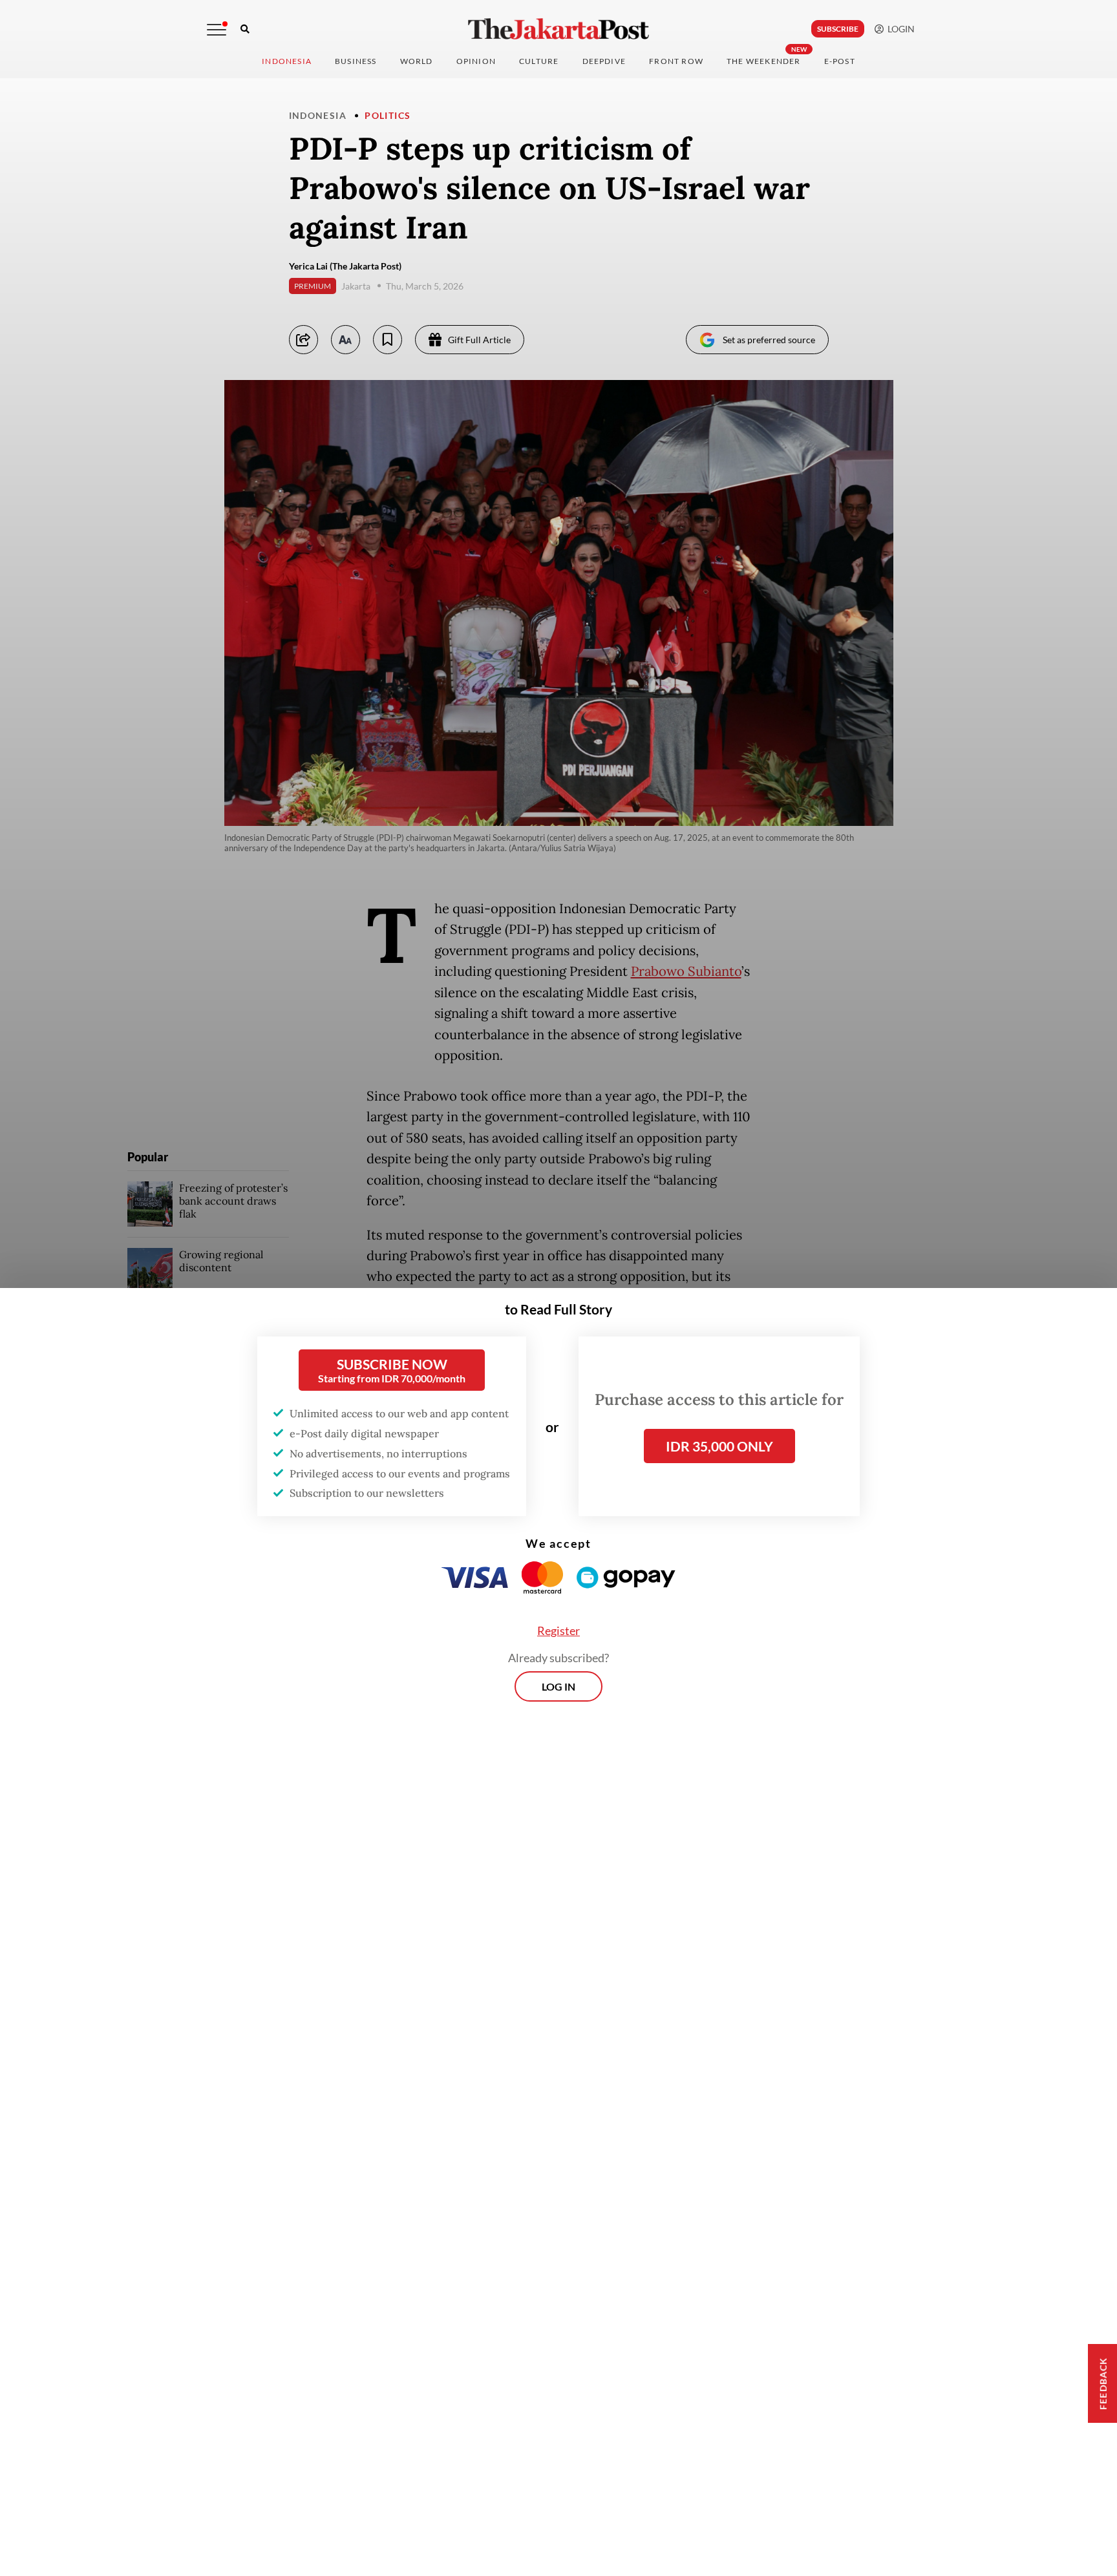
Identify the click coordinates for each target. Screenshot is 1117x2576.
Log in (558, 1686)
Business (356, 61)
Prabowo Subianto (686, 971)
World (417, 61)
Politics (388, 115)
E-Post (840, 61)
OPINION (476, 61)
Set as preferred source (769, 340)
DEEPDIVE (604, 61)
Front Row (676, 61)
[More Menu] (217, 30)
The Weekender (764, 61)
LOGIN (899, 29)
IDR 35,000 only (719, 1446)
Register (558, 1631)
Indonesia (287, 61)
